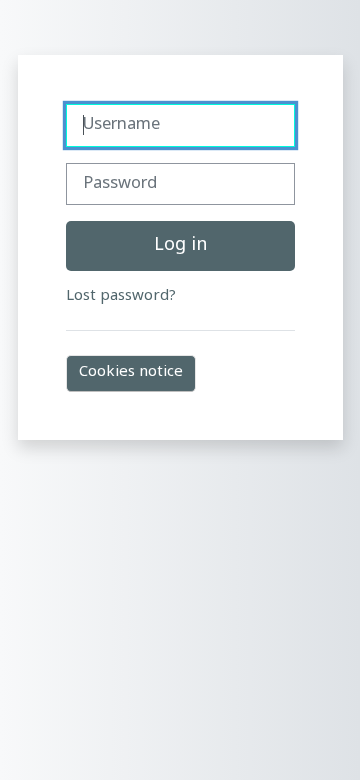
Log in (180, 245)
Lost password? (121, 296)
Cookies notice (131, 372)
